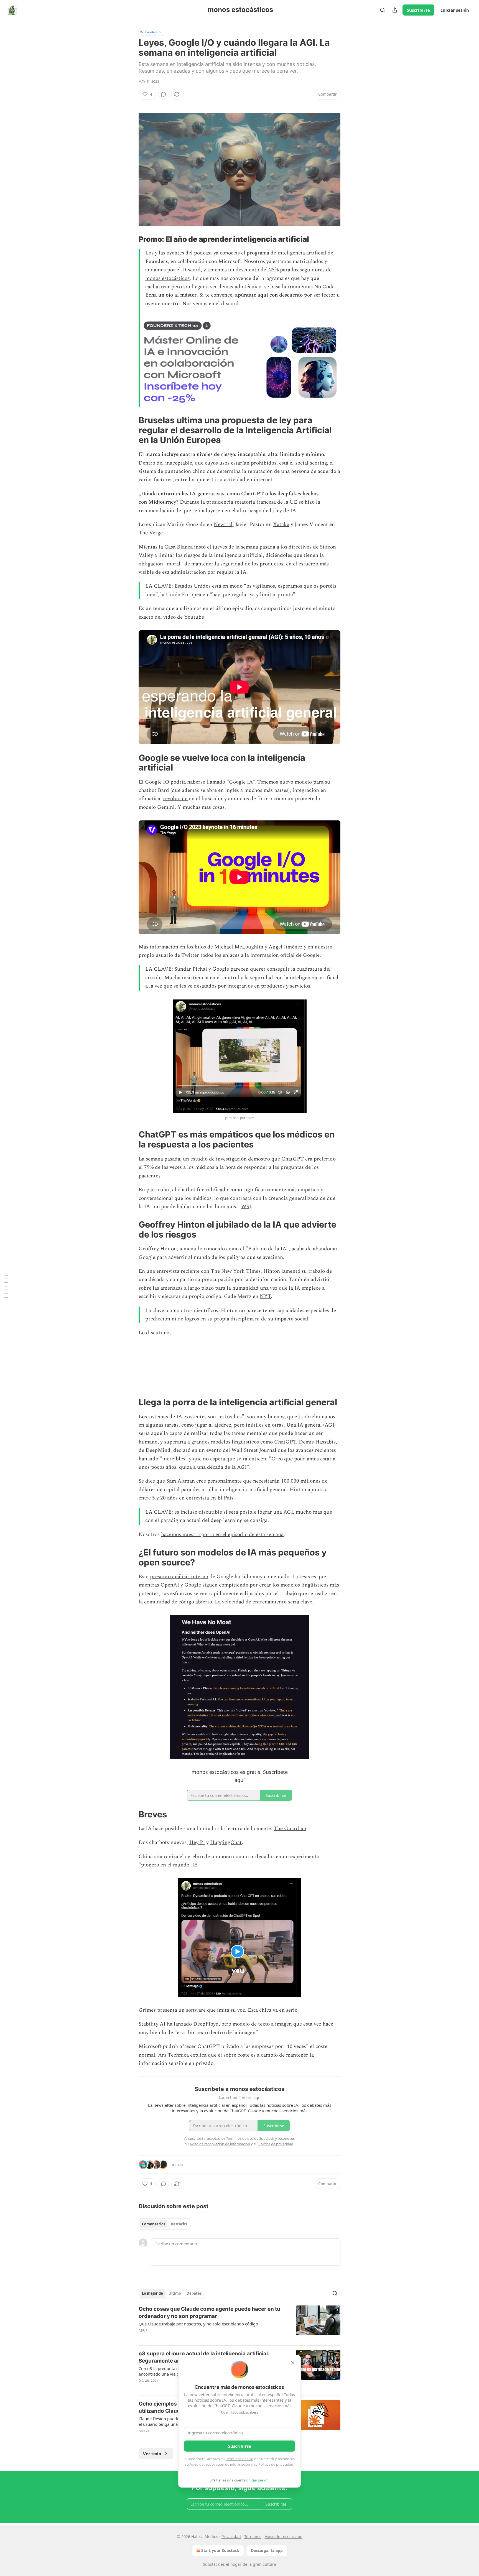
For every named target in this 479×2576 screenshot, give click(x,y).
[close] (293, 2363)
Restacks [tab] (179, 2224)
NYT (265, 1296)
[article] (239, 2323)
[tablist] (164, 2224)
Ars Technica (173, 2055)
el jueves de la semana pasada (241, 547)
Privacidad (231, 2537)
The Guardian (290, 1829)
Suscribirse (418, 10)
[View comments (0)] (164, 94)
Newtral (223, 525)
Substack (211, 2564)
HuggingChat (226, 1842)
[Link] (131, 239)
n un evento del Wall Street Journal (235, 1450)
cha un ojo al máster (173, 295)
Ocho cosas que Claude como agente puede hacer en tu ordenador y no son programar (209, 2313)
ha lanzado (179, 2024)
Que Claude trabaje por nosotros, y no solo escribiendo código (198, 2324)
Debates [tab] (194, 2293)
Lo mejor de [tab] (152, 2293)
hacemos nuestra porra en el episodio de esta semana (222, 1535)
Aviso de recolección (284, 2537)
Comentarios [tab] (154, 2224)
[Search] (383, 10)
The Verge (151, 533)
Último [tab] (175, 2293)
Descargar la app (267, 2550)
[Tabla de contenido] (6, 1288)
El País (225, 1498)
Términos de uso (240, 2459)
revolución (175, 799)
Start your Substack (220, 2550)
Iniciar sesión (455, 10)
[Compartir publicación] (395, 10)
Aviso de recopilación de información (220, 2464)
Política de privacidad (276, 2464)
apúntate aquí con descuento (269, 295)
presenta (167, 2010)
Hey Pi (197, 1842)
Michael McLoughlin (239, 947)
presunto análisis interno (179, 1577)
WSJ (246, 1207)
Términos (253, 2537)
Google (311, 955)
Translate (151, 32)
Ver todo (152, 2453)
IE (195, 1865)
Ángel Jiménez (286, 947)
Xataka (281, 525)
